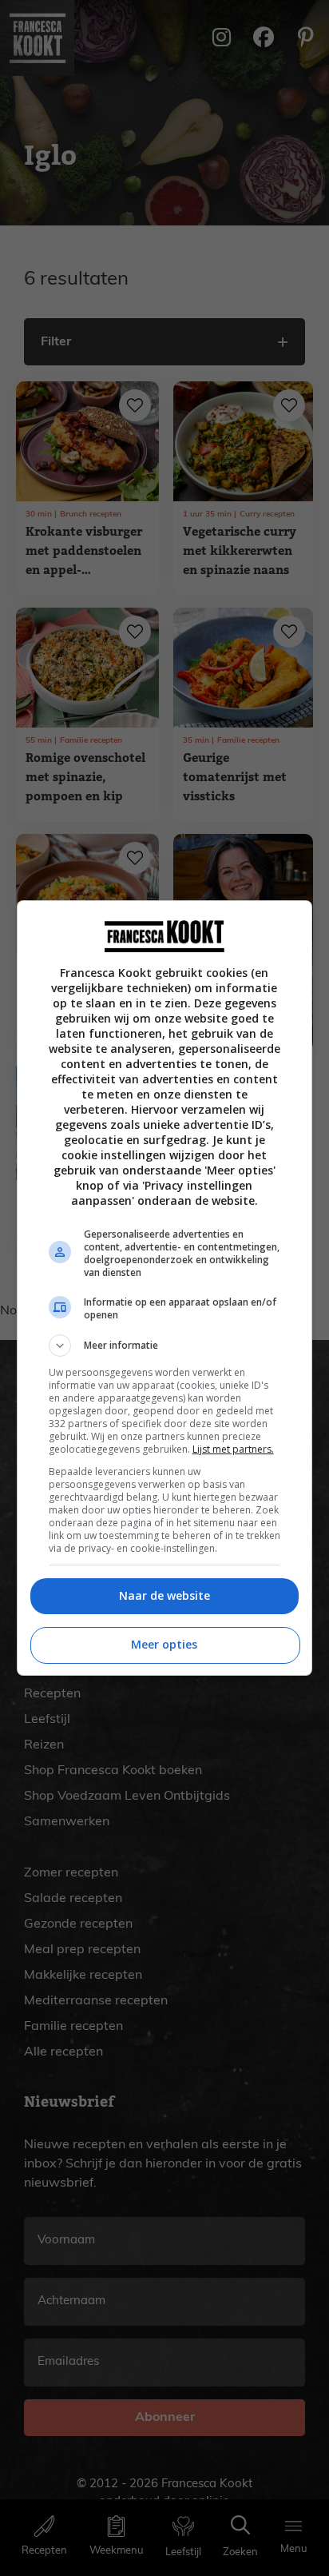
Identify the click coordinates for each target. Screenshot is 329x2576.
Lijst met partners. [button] (233, 1449)
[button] (165, 1346)
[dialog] (165, 1288)
